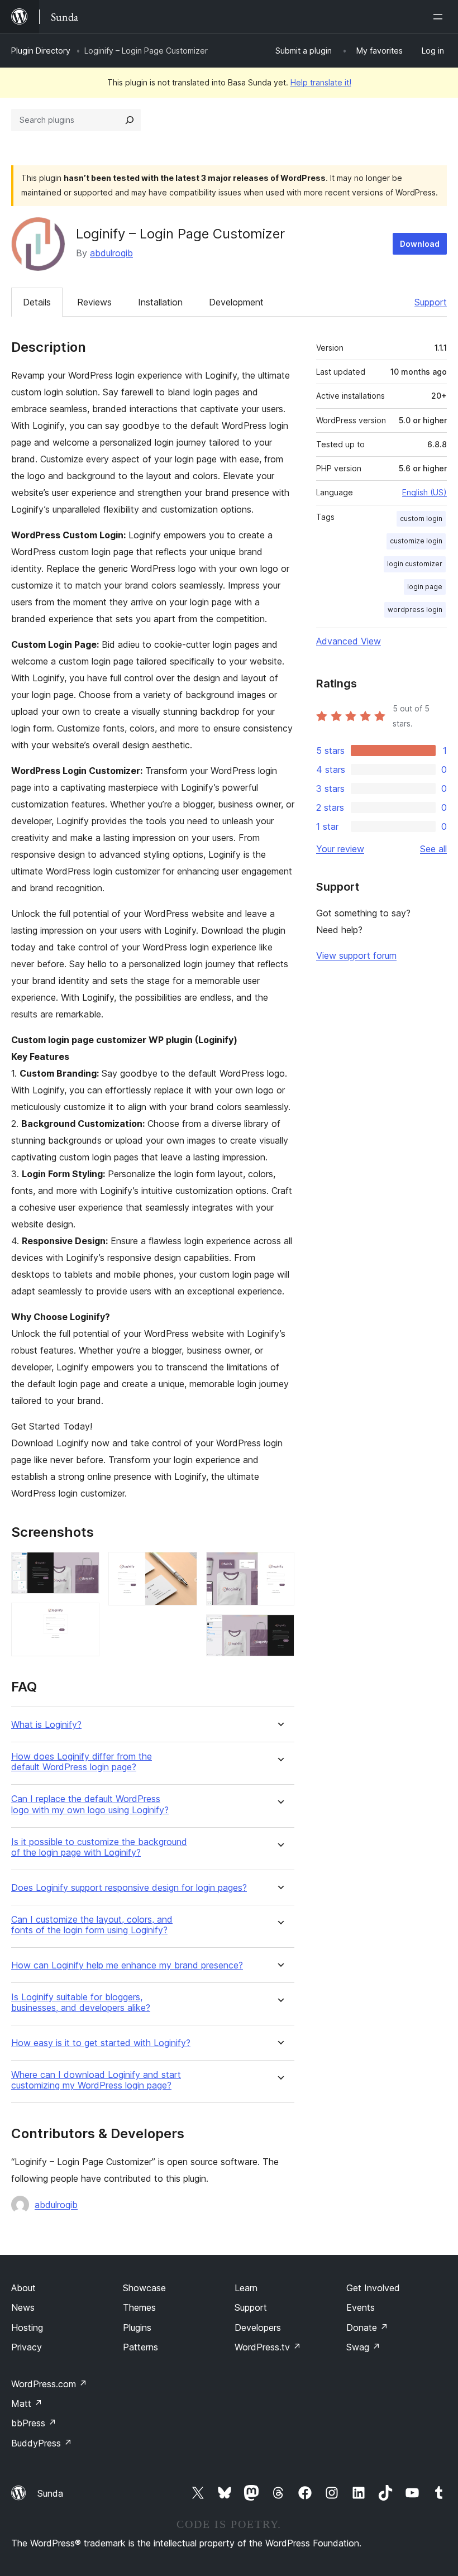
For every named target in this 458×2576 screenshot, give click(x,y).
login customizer (415, 564)
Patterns (140, 2347)
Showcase (144, 2288)
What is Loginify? (46, 1725)
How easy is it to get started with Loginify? (101, 2043)
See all (433, 849)
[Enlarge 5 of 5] (279, 1629)
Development (236, 302)
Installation (160, 302)
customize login (416, 541)
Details (37, 302)
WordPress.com (49, 2384)
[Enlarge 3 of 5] (182, 1567)
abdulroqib (111, 253)
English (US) (424, 492)
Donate (367, 2328)
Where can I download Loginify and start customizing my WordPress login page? (96, 2080)
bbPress (34, 2423)
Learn (246, 2288)
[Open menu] (440, 17)
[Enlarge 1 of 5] (84, 1567)
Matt (27, 2403)
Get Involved (373, 2288)
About (23, 2288)
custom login (421, 518)
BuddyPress (42, 2443)
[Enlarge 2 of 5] (84, 1618)
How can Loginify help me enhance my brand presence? (127, 1965)
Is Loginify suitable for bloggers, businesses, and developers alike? (81, 2003)
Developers (258, 2328)
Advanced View (349, 641)
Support (431, 302)
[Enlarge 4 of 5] (279, 1567)
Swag (363, 2347)
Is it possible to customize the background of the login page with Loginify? (99, 1847)
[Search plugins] (130, 120)
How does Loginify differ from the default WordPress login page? (82, 1762)
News (23, 2307)
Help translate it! (321, 82)
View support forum (356, 955)
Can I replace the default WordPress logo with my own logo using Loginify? (90, 1804)
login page (425, 587)
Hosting (27, 2328)
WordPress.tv (268, 2347)
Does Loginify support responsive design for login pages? (129, 1888)
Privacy (27, 2347)
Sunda (50, 2493)
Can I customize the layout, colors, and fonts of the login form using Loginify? (92, 1925)
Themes (139, 2307)
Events (361, 2307)
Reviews (94, 302)
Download (420, 244)
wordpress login (415, 610)
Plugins (137, 2328)
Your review (340, 849)
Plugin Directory (41, 51)
